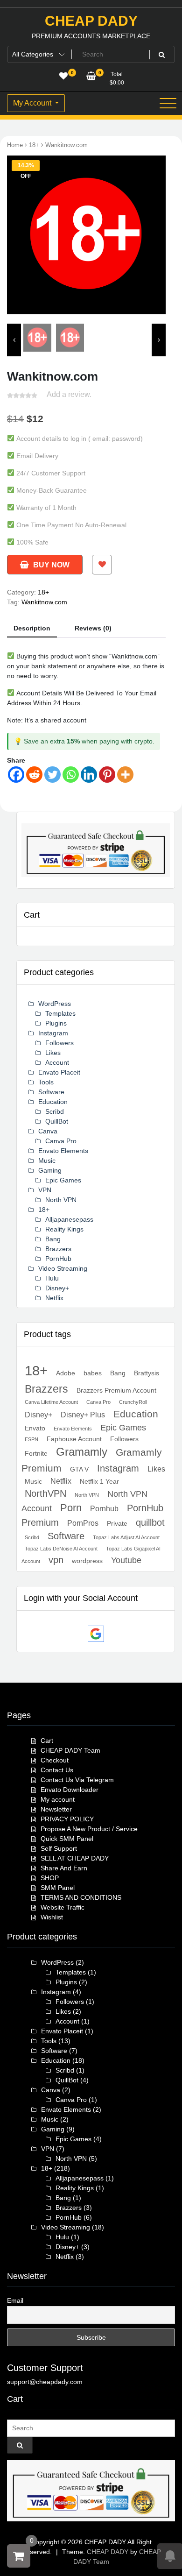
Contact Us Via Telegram (77, 1780)
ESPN (31, 1439)
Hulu (52, 1278)
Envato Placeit (59, 1072)
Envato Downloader (70, 1790)
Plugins (56, 1023)
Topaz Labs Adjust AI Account (126, 1537)
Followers (59, 1043)
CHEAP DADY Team (70, 1750)
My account (58, 1799)
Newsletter (56, 1809)
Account (57, 1062)
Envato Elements (63, 1151)
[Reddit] (34, 775)
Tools (46, 1082)
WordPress (55, 1004)
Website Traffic (63, 1907)
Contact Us (57, 1770)
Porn (71, 1508)
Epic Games (63, 1180)
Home (15, 145)
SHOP (50, 1878)
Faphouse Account (74, 1439)
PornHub (58, 1259)
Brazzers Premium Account (116, 1390)
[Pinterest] (107, 775)
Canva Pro (61, 1141)
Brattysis (147, 1373)
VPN (45, 1190)
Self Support (59, 1848)
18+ (34, 145)
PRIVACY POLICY (67, 1819)
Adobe (66, 1373)
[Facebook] (16, 775)
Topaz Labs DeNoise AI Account (61, 1549)
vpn (56, 1560)
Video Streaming (63, 1268)
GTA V (79, 1469)
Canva (48, 1131)
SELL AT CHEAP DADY (75, 1858)
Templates (60, 1013)
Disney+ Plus (83, 1415)
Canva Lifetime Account (51, 1402)
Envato (35, 1428)
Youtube (126, 1560)
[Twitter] (52, 775)
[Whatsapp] (71, 775)
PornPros (83, 1523)
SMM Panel (58, 1888)
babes (93, 1373)
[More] (125, 775)
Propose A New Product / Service (89, 1829)
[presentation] (16, 239)
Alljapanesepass (69, 1219)
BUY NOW (51, 565)
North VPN (61, 1200)
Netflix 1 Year (99, 1481)
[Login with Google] (96, 1634)
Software (51, 1092)
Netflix (54, 1298)
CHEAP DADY (91, 21)
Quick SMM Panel (67, 1839)
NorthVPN (45, 1493)
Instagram (53, 1033)
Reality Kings (64, 1229)
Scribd (55, 1111)
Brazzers (58, 1249)
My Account (33, 103)
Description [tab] (32, 628)
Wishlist (52, 1917)
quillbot (150, 1522)
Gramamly (82, 1452)
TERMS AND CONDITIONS (81, 1897)
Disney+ (57, 1288)
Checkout (55, 1760)
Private (117, 1523)
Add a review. (69, 394)
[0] (19, 2556)
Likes (53, 1053)
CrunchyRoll (133, 1402)
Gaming (50, 1170)
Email (15, 2300)
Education (53, 1102)
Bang (53, 1239)
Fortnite (36, 1453)
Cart (47, 1741)
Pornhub (104, 1508)
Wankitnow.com (44, 602)
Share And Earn (64, 1868)
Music (47, 1161)
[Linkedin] (89, 775)
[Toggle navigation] (168, 103)
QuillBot (57, 1121)
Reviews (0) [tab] (93, 628)
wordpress (87, 1561)
